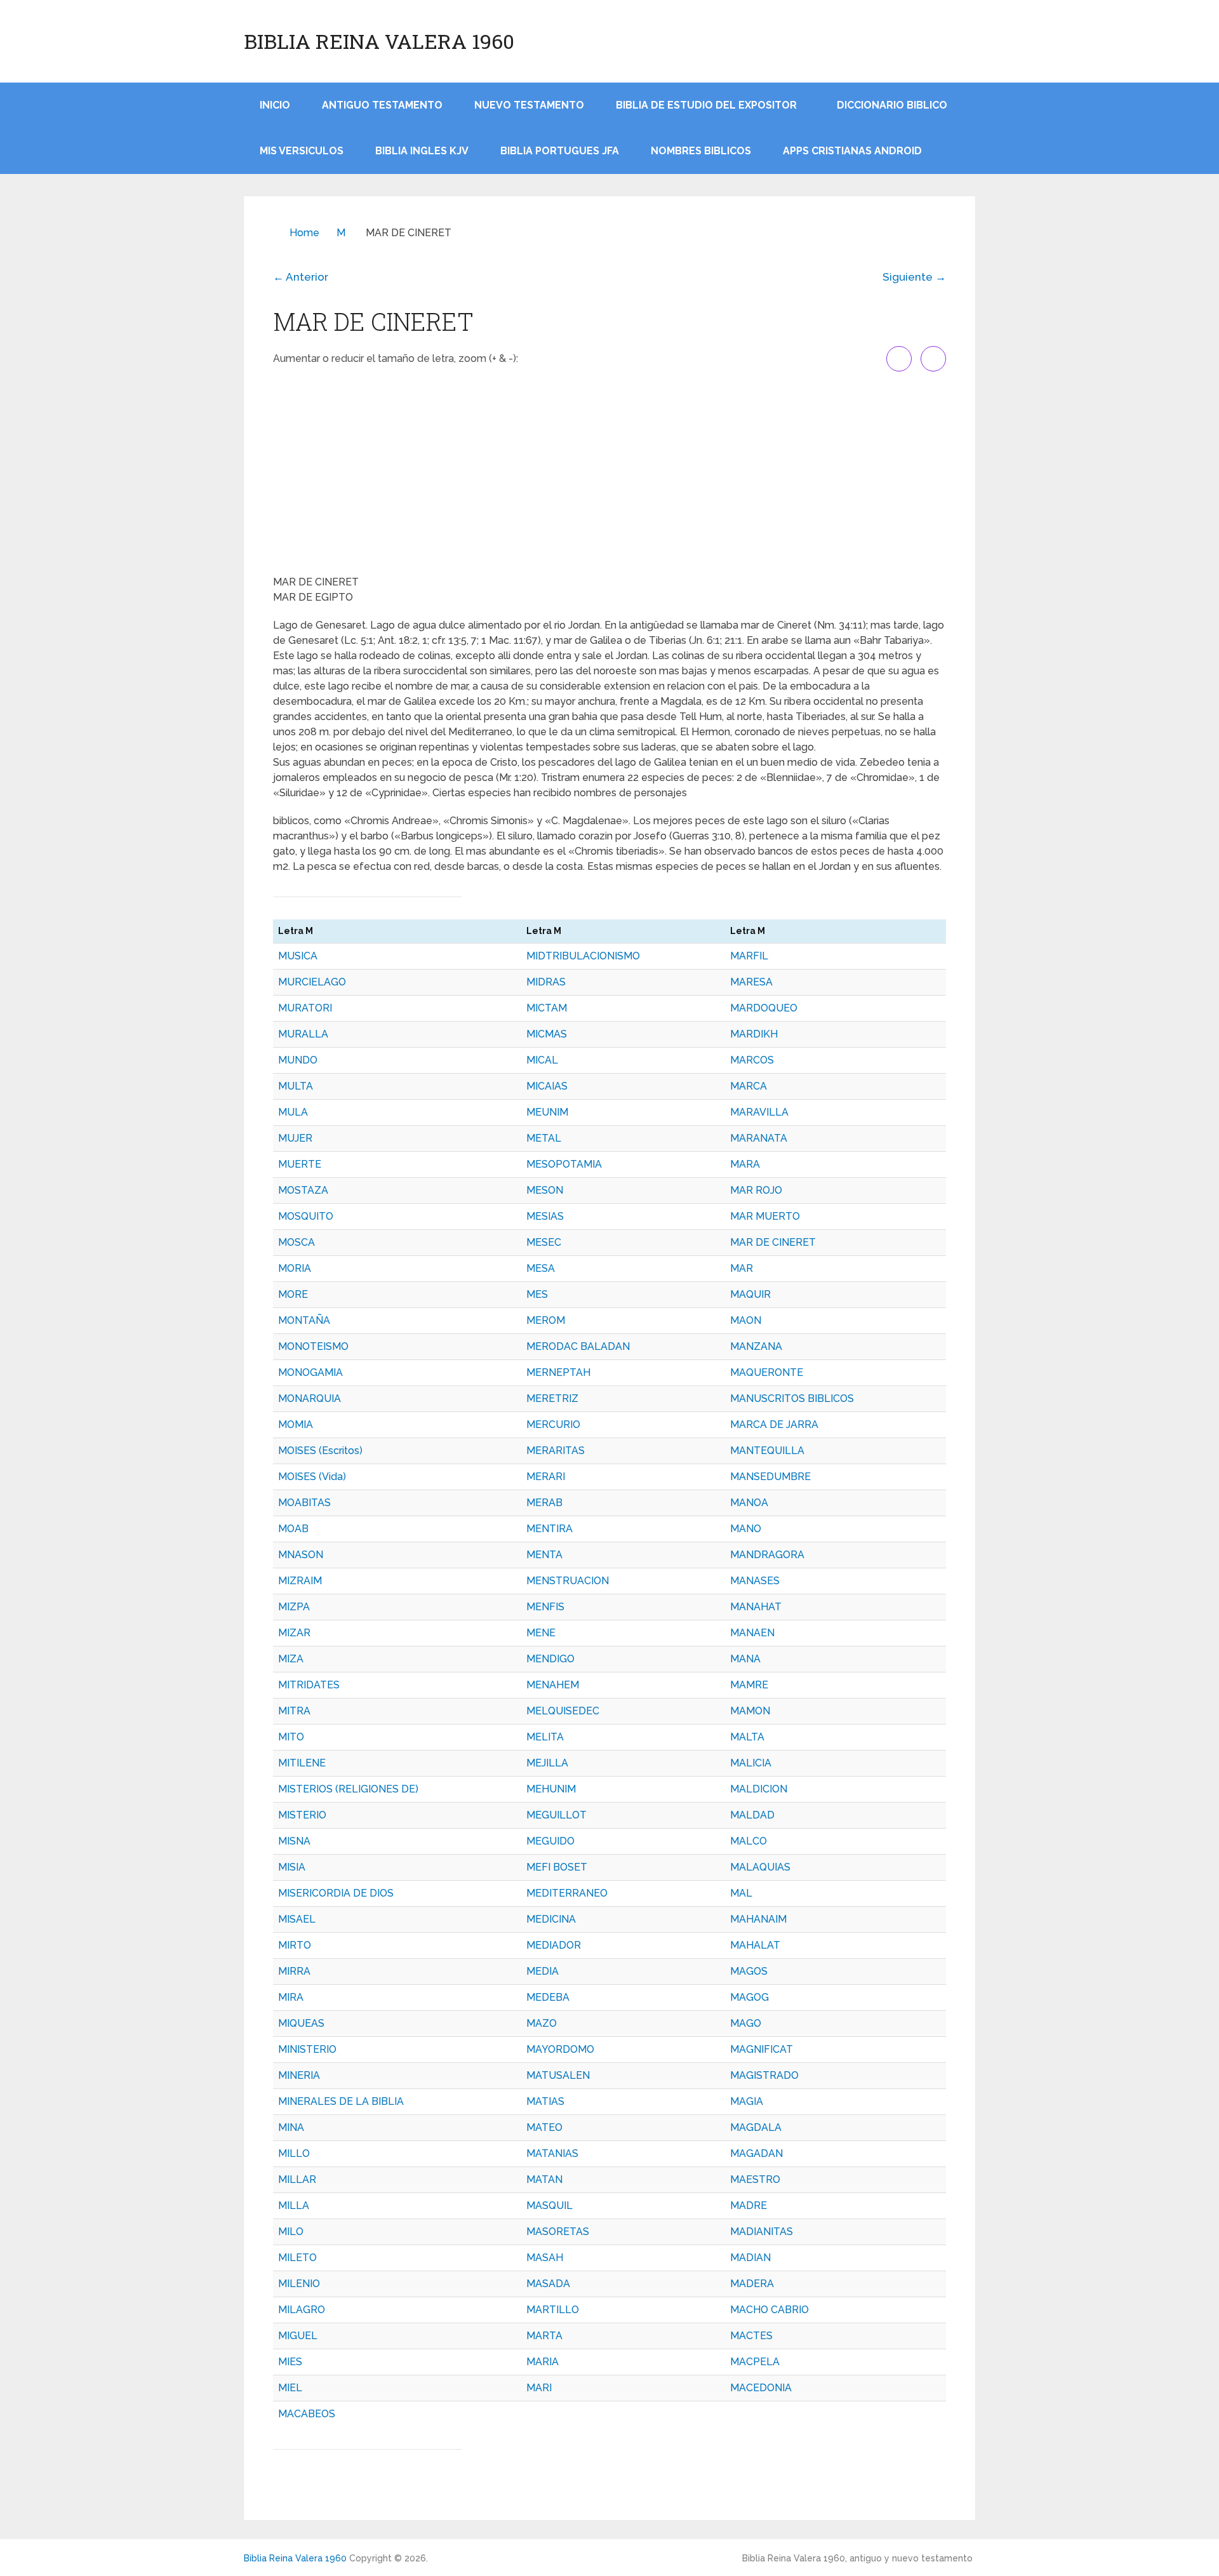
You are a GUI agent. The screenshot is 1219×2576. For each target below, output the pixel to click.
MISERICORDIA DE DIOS (336, 1893)
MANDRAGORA (767, 1555)
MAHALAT (755, 1945)
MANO (746, 1529)
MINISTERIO (307, 2049)
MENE (541, 1633)
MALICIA (751, 1763)
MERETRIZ (552, 1398)
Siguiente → (914, 277)
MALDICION (759, 1789)
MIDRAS (546, 982)
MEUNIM (547, 1112)
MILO (291, 2232)
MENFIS (545, 1607)
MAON (746, 1320)
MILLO (294, 2153)
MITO (291, 1737)
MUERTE (300, 1164)
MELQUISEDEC (563, 1711)
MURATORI (305, 1008)
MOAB (293, 1529)
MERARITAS (556, 1451)
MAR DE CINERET (773, 1242)
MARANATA (759, 1138)
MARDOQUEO (764, 1008)
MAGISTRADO (764, 2075)
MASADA (548, 2284)
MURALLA (303, 1034)
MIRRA (294, 1971)
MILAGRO (302, 2310)
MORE (293, 1294)
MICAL (542, 1060)
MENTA (544, 1555)
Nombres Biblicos (701, 151)
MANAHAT (756, 1607)
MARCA (749, 1086)
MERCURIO (553, 1425)
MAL (741, 1893)
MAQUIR (750, 1294)
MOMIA (296, 1425)
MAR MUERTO (765, 1216)
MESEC (544, 1242)
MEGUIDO (550, 1841)
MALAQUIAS (760, 1867)
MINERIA (299, 2075)
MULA (293, 1112)
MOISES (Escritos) (320, 1451)
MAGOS (749, 1971)
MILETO (297, 2258)
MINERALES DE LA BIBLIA (341, 2101)
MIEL (290, 2388)
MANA (745, 1659)
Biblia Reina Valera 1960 (379, 41)
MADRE (749, 2206)
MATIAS (545, 2101)
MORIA (295, 1268)
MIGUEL (298, 2336)
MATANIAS (552, 2153)
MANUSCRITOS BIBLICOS (792, 1398)
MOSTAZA (303, 1190)
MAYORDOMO (560, 2049)
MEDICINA (551, 1919)
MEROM (546, 1320)
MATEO (544, 2127)
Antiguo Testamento (382, 105)
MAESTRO (755, 2179)
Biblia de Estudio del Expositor (706, 105)
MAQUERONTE (767, 1372)
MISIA (292, 1867)
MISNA (294, 1841)
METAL (544, 1138)
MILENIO (299, 2284)
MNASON (301, 1555)
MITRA (294, 1711)
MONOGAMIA (310, 1372)
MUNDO (298, 1060)
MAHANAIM (758, 1919)
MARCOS (752, 1060)
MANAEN (752, 1633)
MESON (545, 1190)
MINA (291, 2127)
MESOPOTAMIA (564, 1164)
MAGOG (749, 1997)
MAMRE (749, 1685)
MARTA (544, 2336)
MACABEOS (307, 2414)
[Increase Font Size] (899, 359)
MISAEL (297, 1919)
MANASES (755, 1581)
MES (537, 1294)
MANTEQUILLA (767, 1451)
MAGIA (747, 2101)
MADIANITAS (762, 2232)
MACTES (751, 2336)
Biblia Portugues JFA (560, 151)
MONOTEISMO (313, 1346)
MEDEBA (548, 1997)
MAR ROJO (756, 1190)
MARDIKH (754, 1034)
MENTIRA (550, 1529)
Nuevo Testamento (529, 105)
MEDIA (543, 1971)
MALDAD (752, 1815)
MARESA (751, 982)
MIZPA (294, 1607)
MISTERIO (302, 1815)
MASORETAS (558, 2232)
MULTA (296, 1086)
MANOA (749, 1503)
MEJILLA (547, 1763)
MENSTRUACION (568, 1581)
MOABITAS (304, 1503)
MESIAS (545, 1216)
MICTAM (547, 1008)
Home (304, 233)
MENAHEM (553, 1685)
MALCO (749, 1841)
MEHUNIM (551, 1789)
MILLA (294, 2206)
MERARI (546, 1477)
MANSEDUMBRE (770, 1477)
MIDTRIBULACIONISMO (583, 956)
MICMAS (547, 1034)
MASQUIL (550, 2206)
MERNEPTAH (558, 1372)
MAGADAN (756, 2153)
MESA (541, 1268)
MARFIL (749, 956)
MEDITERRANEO (567, 1893)
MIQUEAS (301, 2023)
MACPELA (755, 2362)
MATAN (544, 2179)
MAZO (542, 2023)
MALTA (747, 1737)
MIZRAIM (300, 1581)
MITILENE (302, 1763)
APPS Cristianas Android (852, 151)
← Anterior (301, 277)
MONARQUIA (310, 1398)
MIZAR (294, 1633)
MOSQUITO (306, 1216)
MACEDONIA (761, 2388)
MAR (742, 1268)
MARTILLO (553, 2310)
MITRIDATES (309, 1685)
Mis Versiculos (302, 151)
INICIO (275, 105)
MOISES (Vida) (312, 1477)
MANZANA (756, 1346)
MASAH (545, 2258)
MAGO (746, 2023)
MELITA (545, 1737)
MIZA (291, 1659)
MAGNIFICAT (762, 2049)
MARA (745, 1164)
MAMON (750, 1711)
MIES (290, 2362)
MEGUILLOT (556, 1815)
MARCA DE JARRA (774, 1425)
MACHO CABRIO (769, 2310)
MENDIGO (550, 1659)
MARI (539, 2388)
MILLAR (297, 2179)
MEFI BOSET (557, 1867)
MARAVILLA (759, 1112)
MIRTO (295, 1945)
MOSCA (296, 1242)
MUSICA (298, 956)
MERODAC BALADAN (578, 1346)
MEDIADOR (554, 1945)
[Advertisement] (609, 473)
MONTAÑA (304, 1320)
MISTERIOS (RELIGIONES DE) (348, 1789)
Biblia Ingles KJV (422, 151)
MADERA (752, 2284)
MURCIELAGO (312, 982)
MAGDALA (756, 2127)
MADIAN (750, 2258)
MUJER (295, 1138)
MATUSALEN (558, 2075)
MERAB (544, 1503)
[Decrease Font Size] (933, 359)
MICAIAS (547, 1086)
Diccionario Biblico (892, 105)
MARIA (543, 2362)
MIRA (291, 1997)
